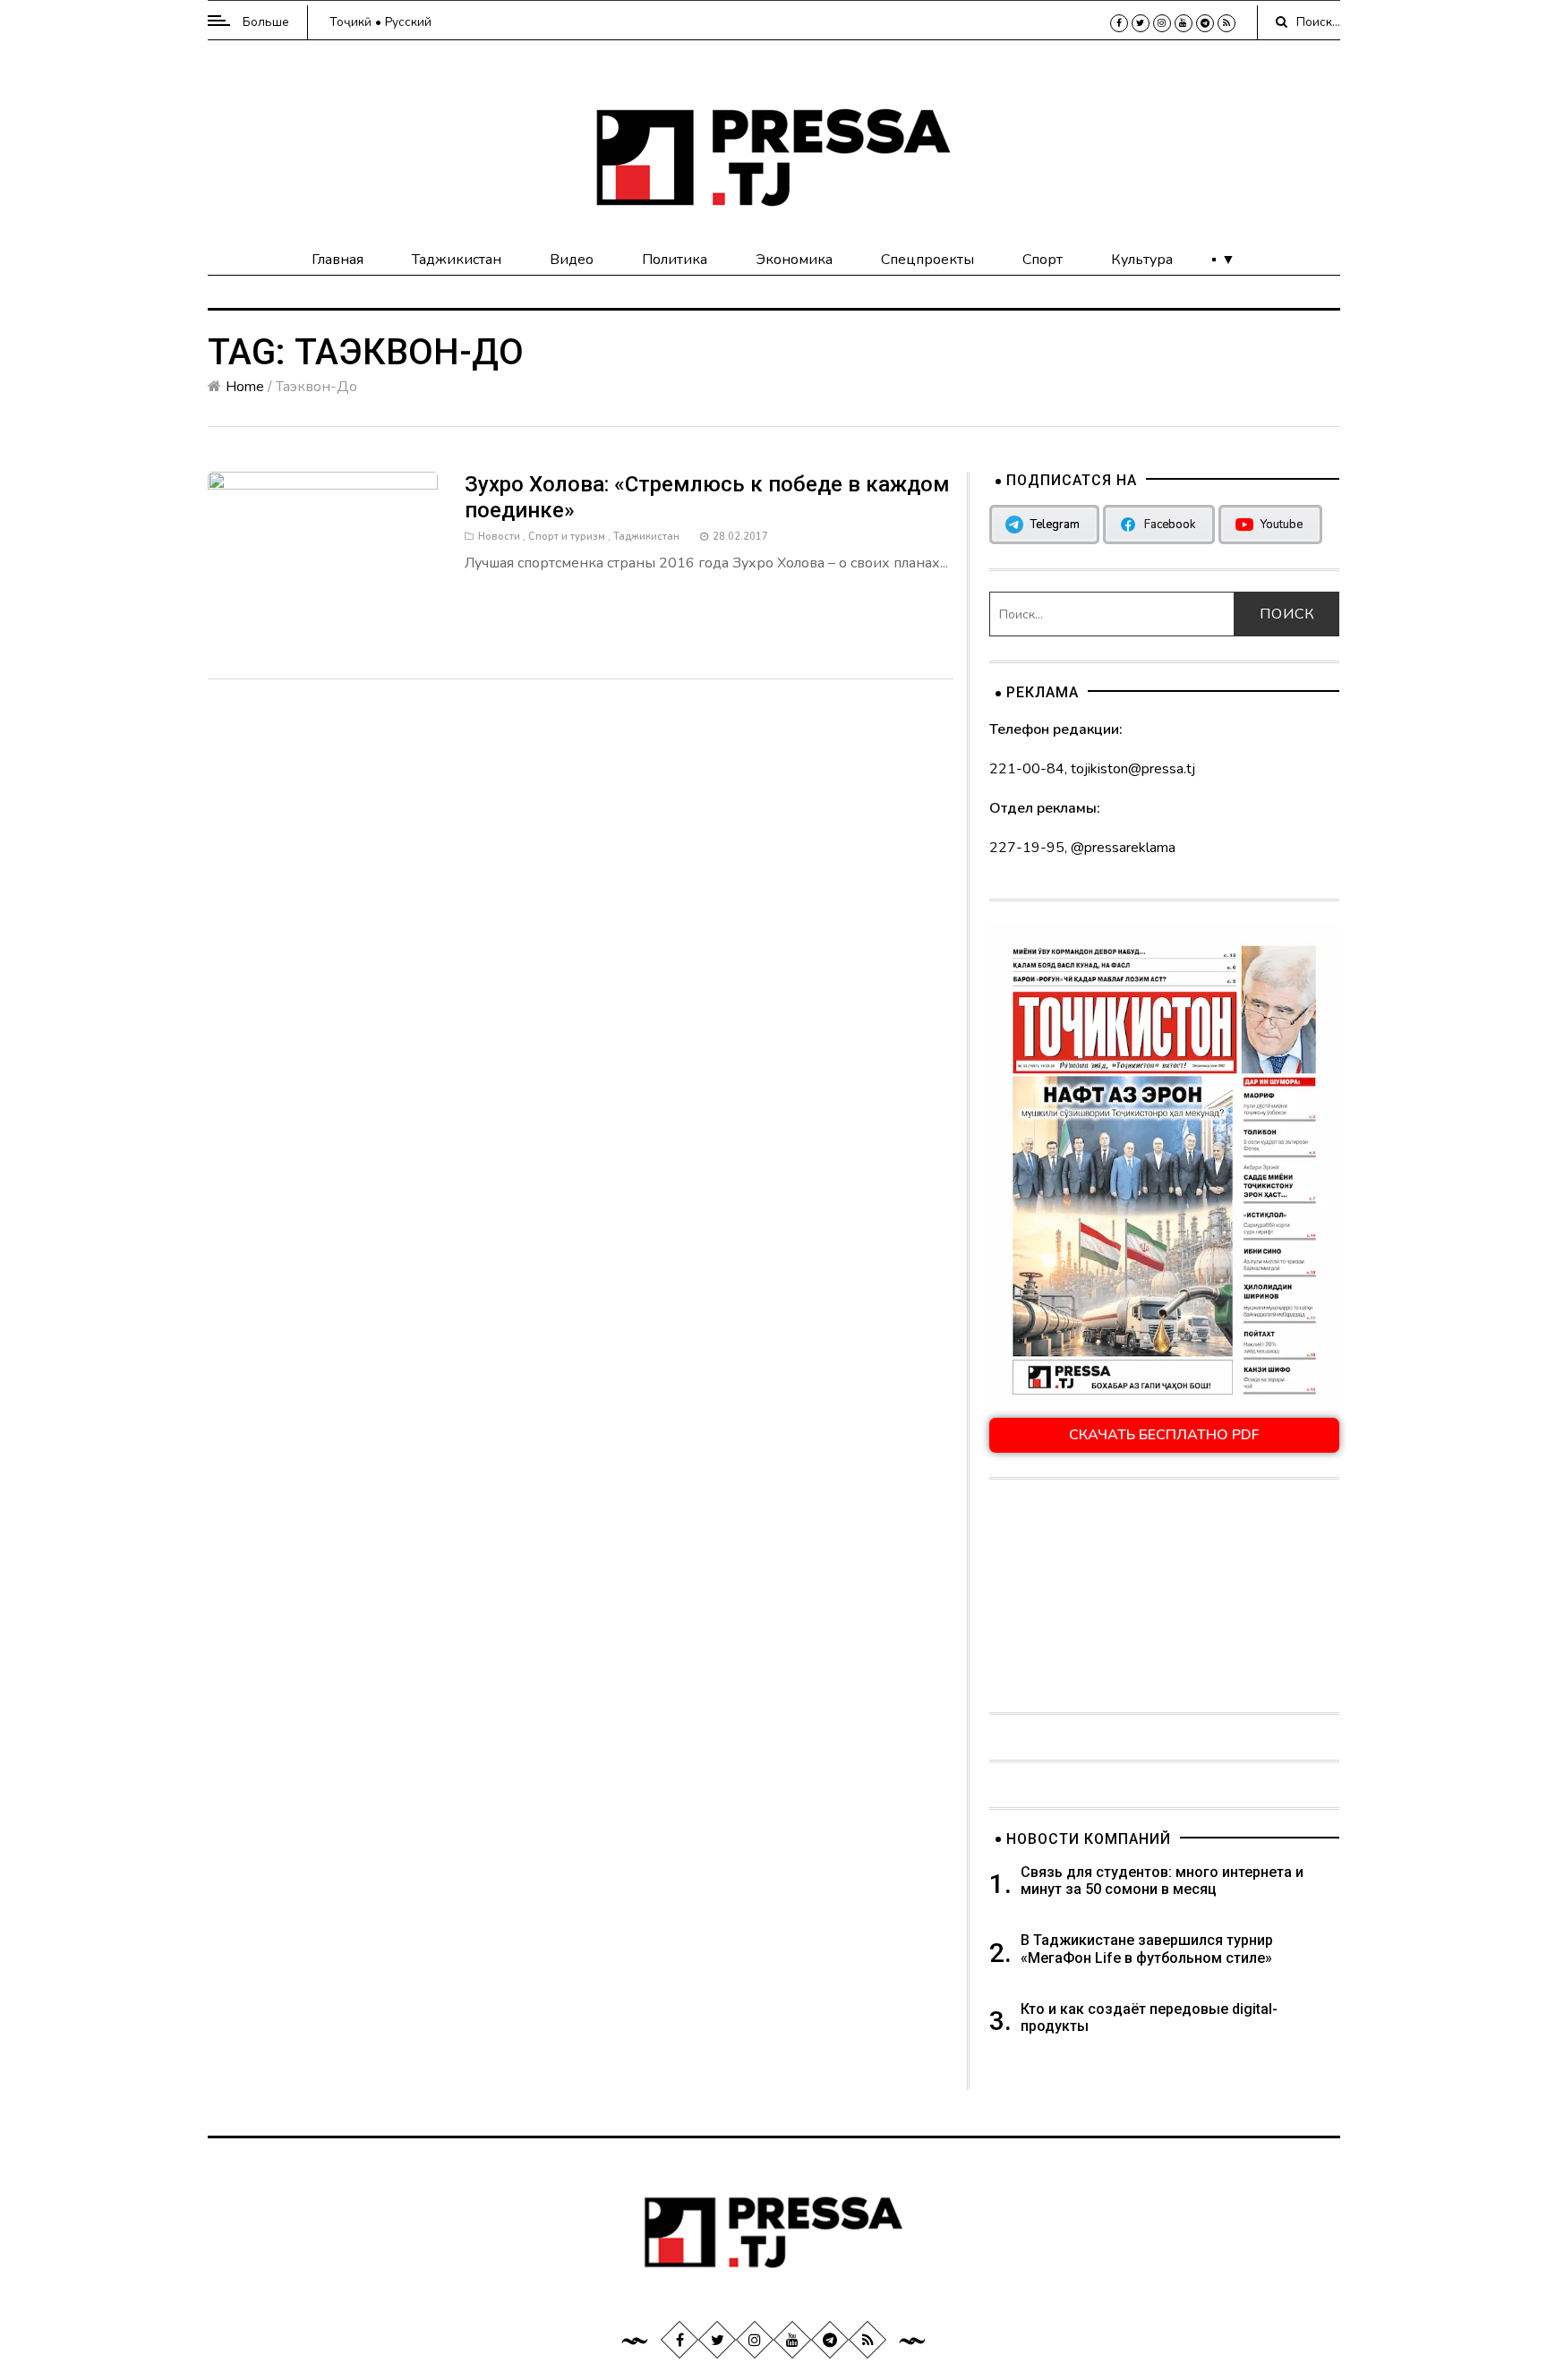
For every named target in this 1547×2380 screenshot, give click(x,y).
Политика (675, 260)
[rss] (1226, 23)
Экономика (794, 260)
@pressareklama (1123, 848)
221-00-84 (1027, 769)
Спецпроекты (927, 260)
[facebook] (1119, 23)
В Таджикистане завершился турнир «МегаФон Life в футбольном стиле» (1147, 1949)
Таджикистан (457, 260)
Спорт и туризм (567, 537)
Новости (499, 537)
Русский (408, 22)
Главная (338, 260)
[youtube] (1184, 23)
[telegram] (1205, 23)
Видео (572, 260)
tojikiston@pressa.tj (1133, 769)
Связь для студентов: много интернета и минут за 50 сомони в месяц (1162, 1881)
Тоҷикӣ (350, 22)
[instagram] (1162, 23)
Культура (1142, 260)
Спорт (1043, 260)
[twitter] (1141, 23)
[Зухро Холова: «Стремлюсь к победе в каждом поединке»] (323, 557)
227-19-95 (1027, 848)
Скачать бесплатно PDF (1164, 1435)
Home (245, 387)
